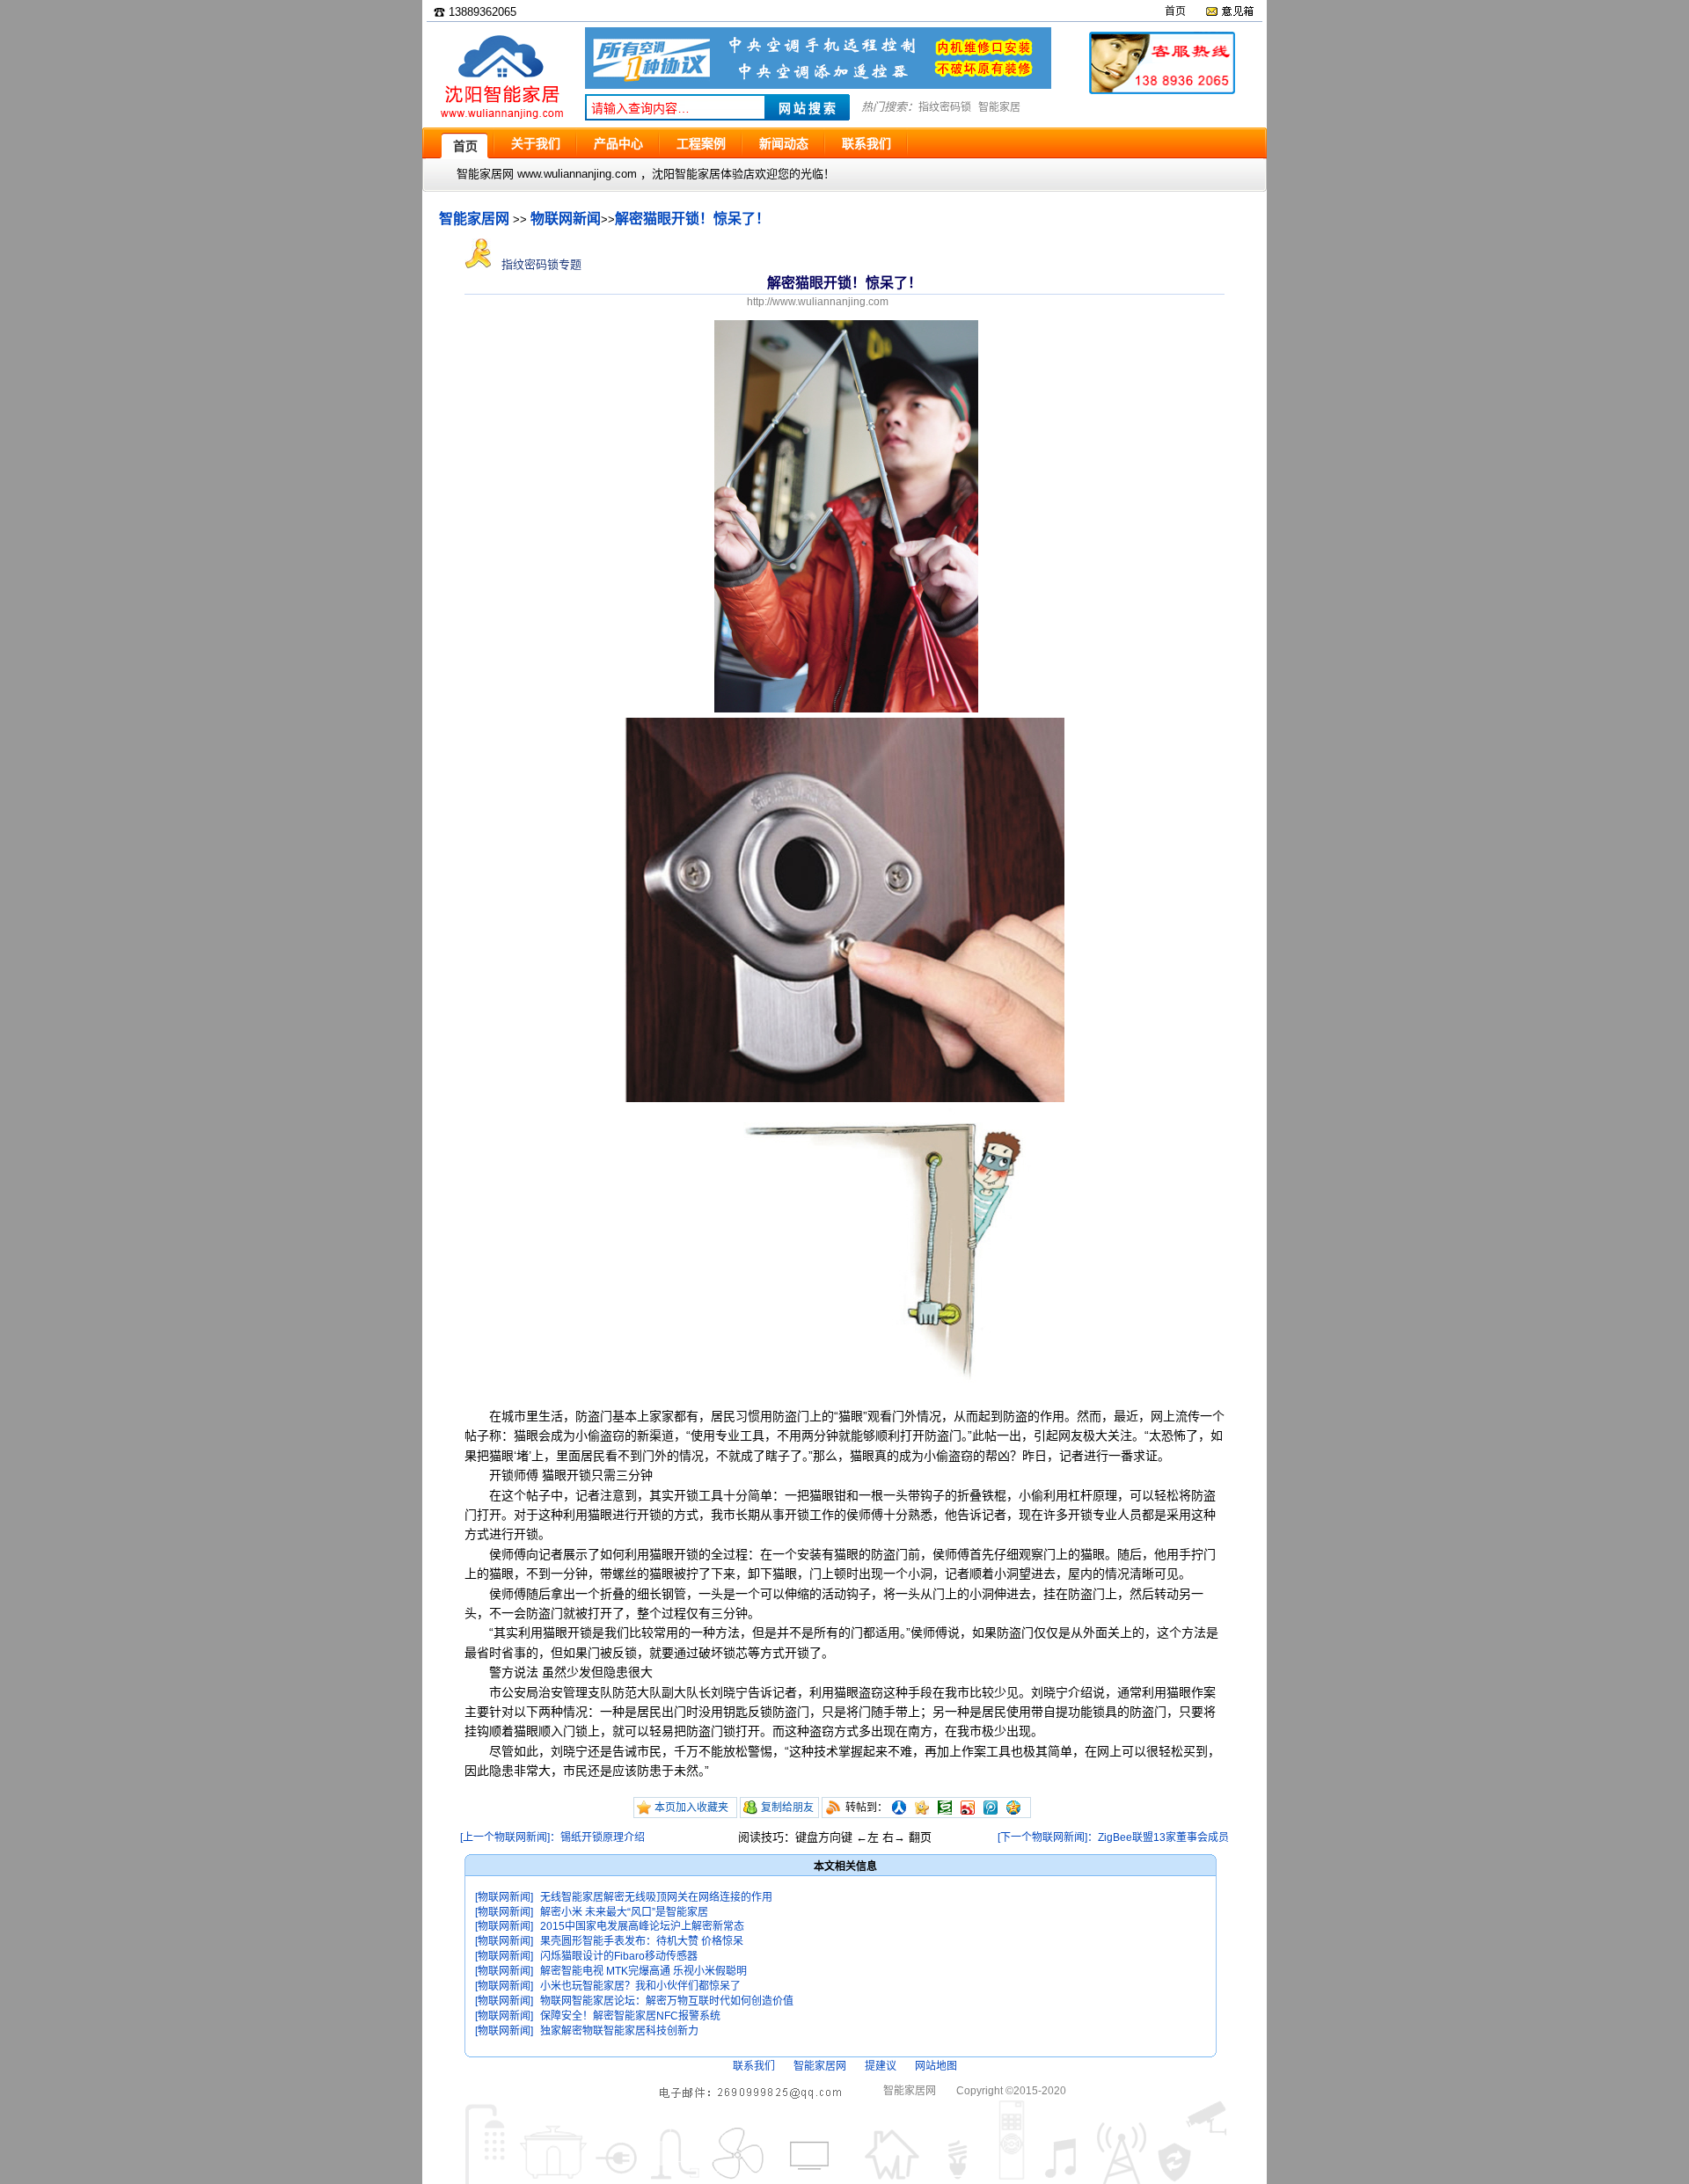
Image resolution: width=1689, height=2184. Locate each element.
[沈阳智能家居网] (501, 119)
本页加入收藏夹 (691, 1808)
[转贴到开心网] (922, 1808)
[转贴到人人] (899, 1808)
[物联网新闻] (504, 1897)
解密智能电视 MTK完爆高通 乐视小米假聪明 (643, 1971)
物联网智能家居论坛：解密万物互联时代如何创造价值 (667, 2001)
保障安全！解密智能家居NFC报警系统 (630, 2016)
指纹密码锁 (945, 107)
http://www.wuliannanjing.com (818, 302)
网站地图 (936, 2066)
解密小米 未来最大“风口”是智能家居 (624, 1912)
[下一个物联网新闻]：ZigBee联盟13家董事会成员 (1113, 1837)
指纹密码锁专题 (540, 264)
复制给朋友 (787, 1808)
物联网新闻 (566, 219)
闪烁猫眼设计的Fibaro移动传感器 (619, 1956)
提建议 (881, 2066)
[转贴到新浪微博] (968, 1808)
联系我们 (754, 2066)
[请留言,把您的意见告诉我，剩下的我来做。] (1229, 11)
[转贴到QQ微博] (991, 1808)
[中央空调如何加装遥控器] (818, 85)
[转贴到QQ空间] (1013, 1808)
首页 (1175, 11)
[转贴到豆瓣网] (945, 1808)
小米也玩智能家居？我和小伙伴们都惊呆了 (640, 1986)
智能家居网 (474, 219)
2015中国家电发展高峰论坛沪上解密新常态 (642, 1926)
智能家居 (999, 107)
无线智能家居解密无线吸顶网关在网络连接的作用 (656, 1897)
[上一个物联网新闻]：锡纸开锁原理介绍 (552, 1837)
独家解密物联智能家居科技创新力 (619, 2031)
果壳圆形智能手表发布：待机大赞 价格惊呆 (642, 1941)
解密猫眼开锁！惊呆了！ (692, 219)
